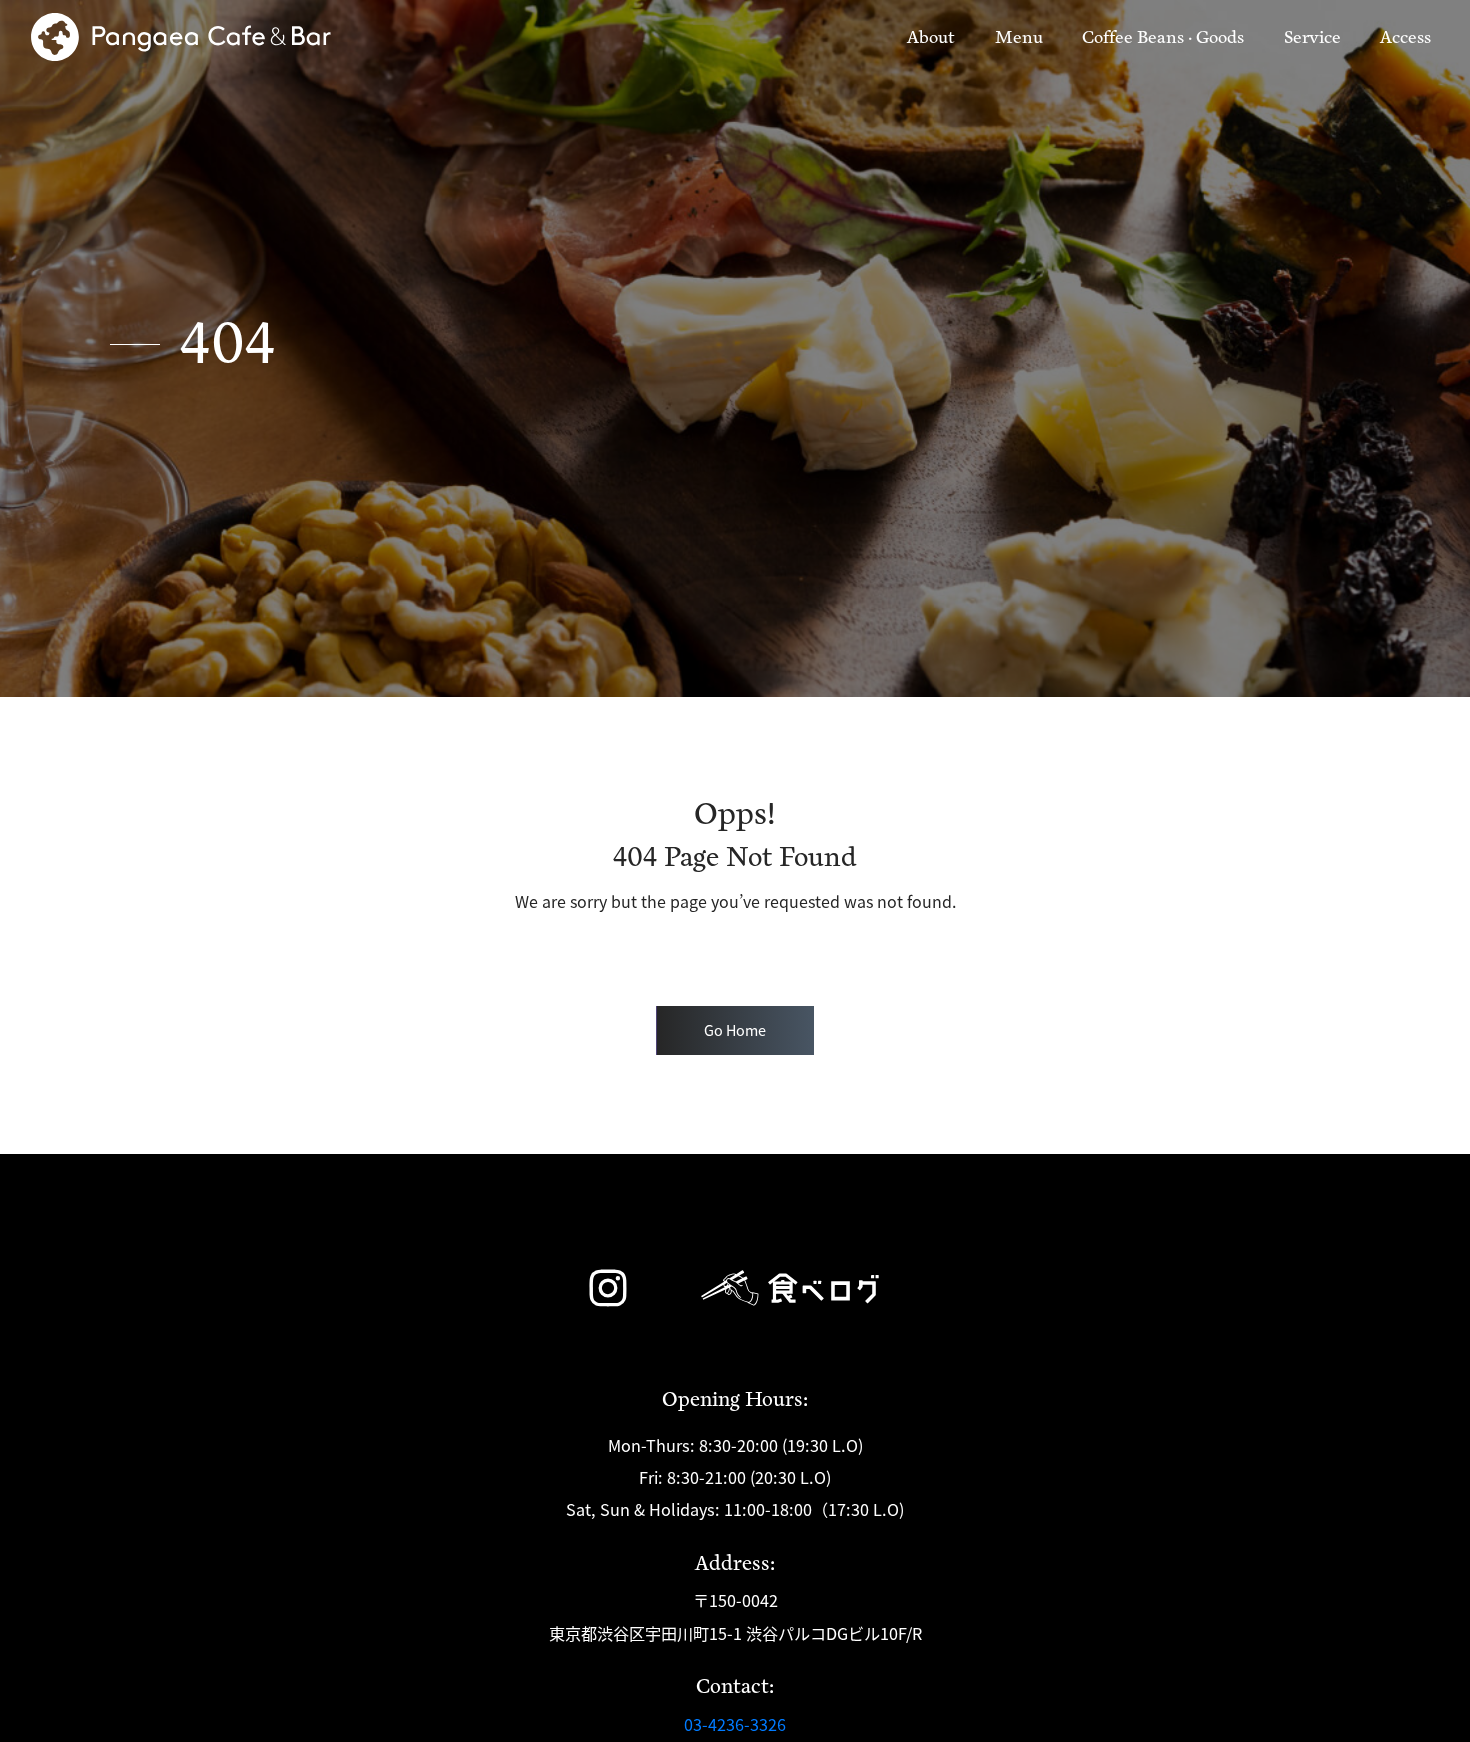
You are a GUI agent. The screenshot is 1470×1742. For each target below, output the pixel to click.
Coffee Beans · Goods (1163, 37)
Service (1312, 37)
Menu (1019, 37)
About (935, 37)
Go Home (735, 1029)
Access (1405, 37)
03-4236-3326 (735, 1724)
